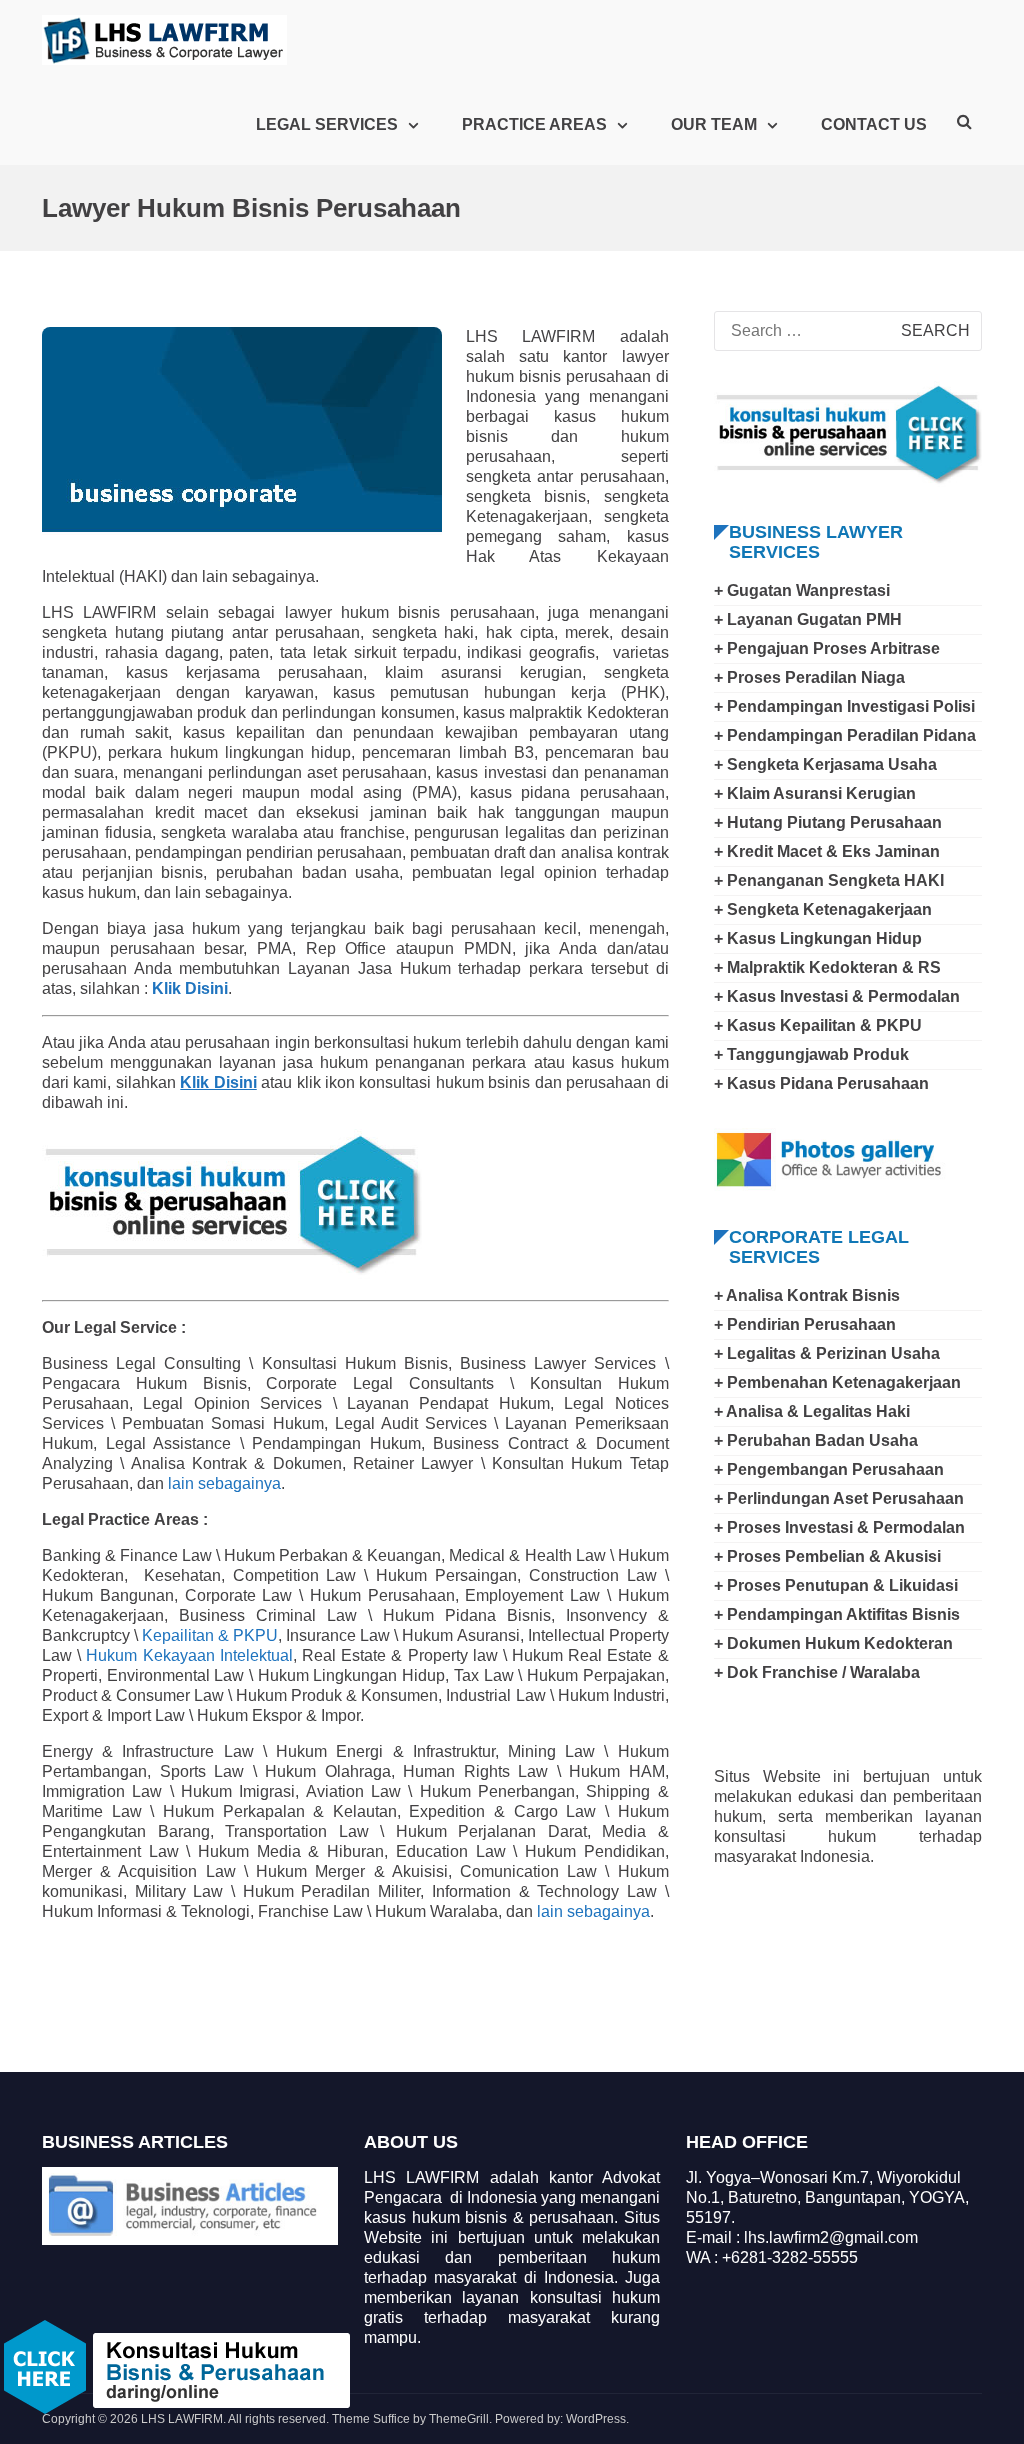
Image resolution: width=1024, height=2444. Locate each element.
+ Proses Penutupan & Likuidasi (836, 1585)
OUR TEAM (714, 124)
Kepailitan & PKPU (210, 1635)
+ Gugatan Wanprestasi (802, 590)
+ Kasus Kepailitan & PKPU (818, 1025)
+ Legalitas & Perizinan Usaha (827, 1353)
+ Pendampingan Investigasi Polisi (844, 706)
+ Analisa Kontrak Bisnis (807, 1295)
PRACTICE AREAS (534, 124)
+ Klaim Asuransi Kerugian (815, 793)
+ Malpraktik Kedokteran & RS (827, 967)
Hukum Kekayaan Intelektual (189, 1655)
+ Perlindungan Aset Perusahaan (839, 1498)
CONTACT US (874, 124)
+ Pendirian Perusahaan (805, 1324)
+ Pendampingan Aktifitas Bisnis (837, 1614)
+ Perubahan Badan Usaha (816, 1440)
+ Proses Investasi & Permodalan (839, 1527)
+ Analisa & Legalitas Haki (812, 1411)
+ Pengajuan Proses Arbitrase (827, 648)
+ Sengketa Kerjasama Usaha (825, 764)
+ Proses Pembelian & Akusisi (827, 1556)
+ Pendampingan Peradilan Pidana (845, 735)
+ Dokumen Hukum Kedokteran (833, 1643)
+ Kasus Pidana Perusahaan (821, 1083)
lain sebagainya (224, 1483)
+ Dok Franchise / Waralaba (817, 1672)
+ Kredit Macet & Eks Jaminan (827, 851)
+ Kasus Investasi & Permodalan (837, 996)
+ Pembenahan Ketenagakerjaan (837, 1382)
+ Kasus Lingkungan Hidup (818, 938)
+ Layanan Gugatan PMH (808, 619)
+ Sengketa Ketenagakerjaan (823, 909)
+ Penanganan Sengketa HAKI (829, 880)
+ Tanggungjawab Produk (811, 1054)
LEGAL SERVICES (327, 124)
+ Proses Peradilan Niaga (809, 677)
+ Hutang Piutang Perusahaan (828, 822)
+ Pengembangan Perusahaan (829, 1469)
